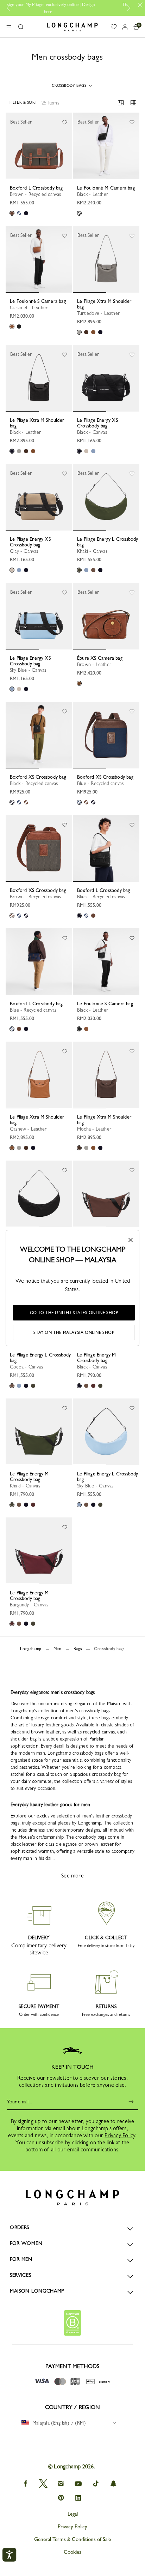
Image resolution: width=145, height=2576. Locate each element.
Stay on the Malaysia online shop (74, 1332)
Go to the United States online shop (74, 1313)
